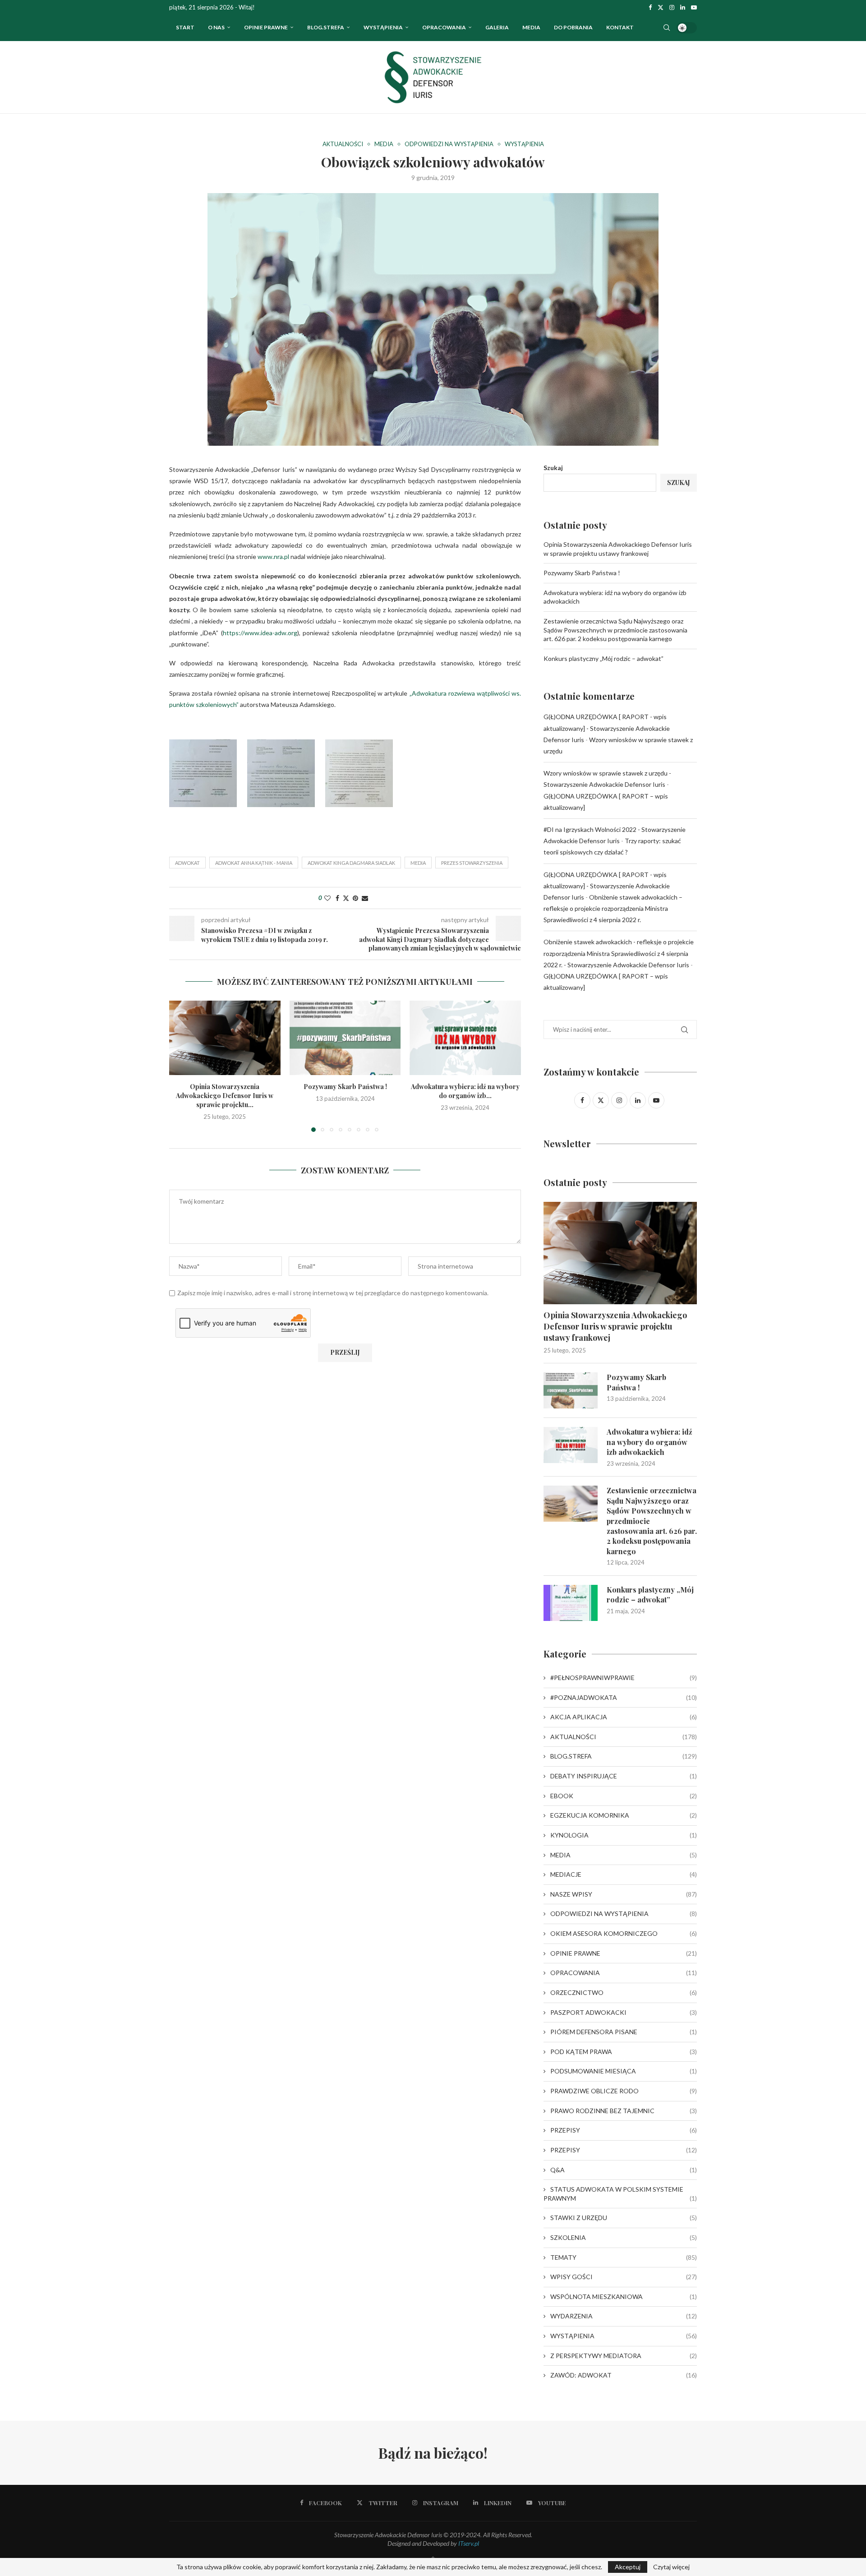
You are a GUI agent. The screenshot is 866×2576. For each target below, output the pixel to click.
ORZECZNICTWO (624, 1992)
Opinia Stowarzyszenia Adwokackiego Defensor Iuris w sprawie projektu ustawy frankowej (615, 1326)
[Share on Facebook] (337, 898)
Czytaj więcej (671, 2567)
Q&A (624, 2170)
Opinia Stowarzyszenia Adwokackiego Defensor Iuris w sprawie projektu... (225, 1096)
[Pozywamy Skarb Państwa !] (345, 1038)
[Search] (667, 28)
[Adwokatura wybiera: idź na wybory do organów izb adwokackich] (465, 1038)
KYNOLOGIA (624, 1835)
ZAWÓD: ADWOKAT (624, 2375)
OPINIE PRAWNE (266, 27)
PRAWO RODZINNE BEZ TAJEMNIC (624, 2111)
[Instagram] (672, 7)
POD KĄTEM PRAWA (624, 2052)
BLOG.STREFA (624, 1756)
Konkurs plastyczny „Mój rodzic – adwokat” (603, 658)
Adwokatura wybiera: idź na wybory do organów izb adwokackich (649, 1442)
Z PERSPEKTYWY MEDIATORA (624, 2356)
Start (185, 27)
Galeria (497, 27)
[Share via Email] (365, 898)
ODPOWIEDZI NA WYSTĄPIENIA (624, 1914)
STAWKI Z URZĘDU (624, 2218)
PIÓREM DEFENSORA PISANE (624, 2032)
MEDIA (624, 1855)
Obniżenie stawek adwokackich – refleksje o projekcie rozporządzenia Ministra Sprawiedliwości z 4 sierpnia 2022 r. (613, 908)
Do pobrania (573, 27)
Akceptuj (628, 2567)
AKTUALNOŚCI (624, 1737)
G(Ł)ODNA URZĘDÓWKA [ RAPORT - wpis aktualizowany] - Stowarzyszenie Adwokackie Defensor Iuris (607, 728)
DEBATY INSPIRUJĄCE (624, 1776)
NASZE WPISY (624, 1894)
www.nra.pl (273, 556)
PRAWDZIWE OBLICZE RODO (624, 2091)
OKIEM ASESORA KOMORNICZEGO (624, 1933)
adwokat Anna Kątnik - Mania (254, 863)
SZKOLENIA (624, 2237)
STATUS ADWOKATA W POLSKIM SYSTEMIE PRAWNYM (620, 2194)
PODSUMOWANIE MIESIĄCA (624, 2071)
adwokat (187, 863)
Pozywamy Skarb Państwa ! (345, 1087)
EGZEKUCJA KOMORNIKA (624, 1815)
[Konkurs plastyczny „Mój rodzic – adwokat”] (571, 1603)
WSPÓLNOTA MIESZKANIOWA (624, 2297)
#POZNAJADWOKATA (624, 1697)
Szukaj (553, 468)
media (418, 863)
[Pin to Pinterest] (355, 898)
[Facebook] (650, 7)
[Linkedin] (683, 7)
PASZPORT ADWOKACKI (624, 2012)
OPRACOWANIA (444, 27)
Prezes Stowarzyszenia (472, 863)
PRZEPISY (624, 2130)
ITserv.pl (469, 2543)
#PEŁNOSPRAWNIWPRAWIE (624, 1678)
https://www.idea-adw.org (260, 633)
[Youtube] (694, 7)
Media (531, 27)
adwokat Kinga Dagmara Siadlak (351, 863)
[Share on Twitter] (346, 898)
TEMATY (624, 2257)
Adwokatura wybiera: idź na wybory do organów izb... (465, 1092)
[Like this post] (327, 898)
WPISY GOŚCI (624, 2277)
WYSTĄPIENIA (383, 27)
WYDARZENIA (624, 2316)
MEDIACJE (624, 1874)
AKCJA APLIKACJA (624, 1717)
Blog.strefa (326, 27)
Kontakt (620, 27)
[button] (181, 1066)
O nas (216, 27)
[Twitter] (661, 7)
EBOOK (624, 1796)
